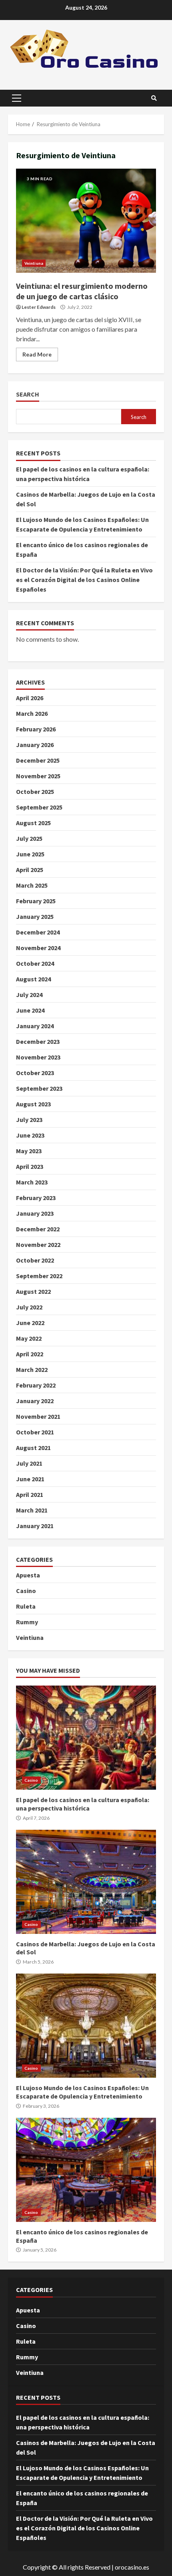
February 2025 (36, 901)
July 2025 (29, 838)
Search (28, 394)
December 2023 (38, 1041)
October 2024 (35, 963)
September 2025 (39, 807)
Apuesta (28, 1575)
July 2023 (29, 1120)
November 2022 (38, 1245)
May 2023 (29, 1151)
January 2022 (35, 1401)
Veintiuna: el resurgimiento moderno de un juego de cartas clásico (86, 221)
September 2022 (39, 1276)
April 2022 (30, 1354)
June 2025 (30, 854)
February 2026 (36, 729)
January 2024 (35, 1026)
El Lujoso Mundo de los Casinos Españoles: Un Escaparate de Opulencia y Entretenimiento (86, 2026)
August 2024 (33, 979)
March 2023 (32, 1182)
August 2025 (33, 823)
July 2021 (29, 1463)
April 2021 (30, 1494)
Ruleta (26, 1606)
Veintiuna (34, 263)
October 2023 (35, 1073)
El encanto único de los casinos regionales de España (86, 2170)
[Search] (154, 98)
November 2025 (38, 776)
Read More (37, 354)
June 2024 (30, 1010)
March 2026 (32, 713)
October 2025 (35, 792)
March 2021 (32, 1510)
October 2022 (35, 1260)
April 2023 (30, 1166)
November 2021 (38, 1416)
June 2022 (30, 1323)
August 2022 (33, 1291)
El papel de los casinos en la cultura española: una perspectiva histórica (86, 1738)
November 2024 (38, 948)
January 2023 (35, 1213)
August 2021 (33, 1448)
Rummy (27, 1622)
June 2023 (30, 1135)
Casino (26, 1591)
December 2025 (38, 760)
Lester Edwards (39, 307)
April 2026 (30, 698)
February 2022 (36, 1385)
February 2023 (36, 1198)
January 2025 (35, 916)
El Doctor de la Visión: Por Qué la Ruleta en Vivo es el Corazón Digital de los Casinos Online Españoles (84, 580)
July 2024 (29, 995)
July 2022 (29, 1307)
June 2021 (30, 1479)
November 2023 (38, 1057)
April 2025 (30, 870)
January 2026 (35, 745)
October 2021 (35, 1432)
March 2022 (32, 1370)
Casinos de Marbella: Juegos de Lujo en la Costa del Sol (86, 1882)
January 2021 (35, 1526)
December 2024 (38, 932)
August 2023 (33, 1104)
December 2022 (38, 1229)
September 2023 (39, 1088)
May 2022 (29, 1338)
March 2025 (32, 885)
